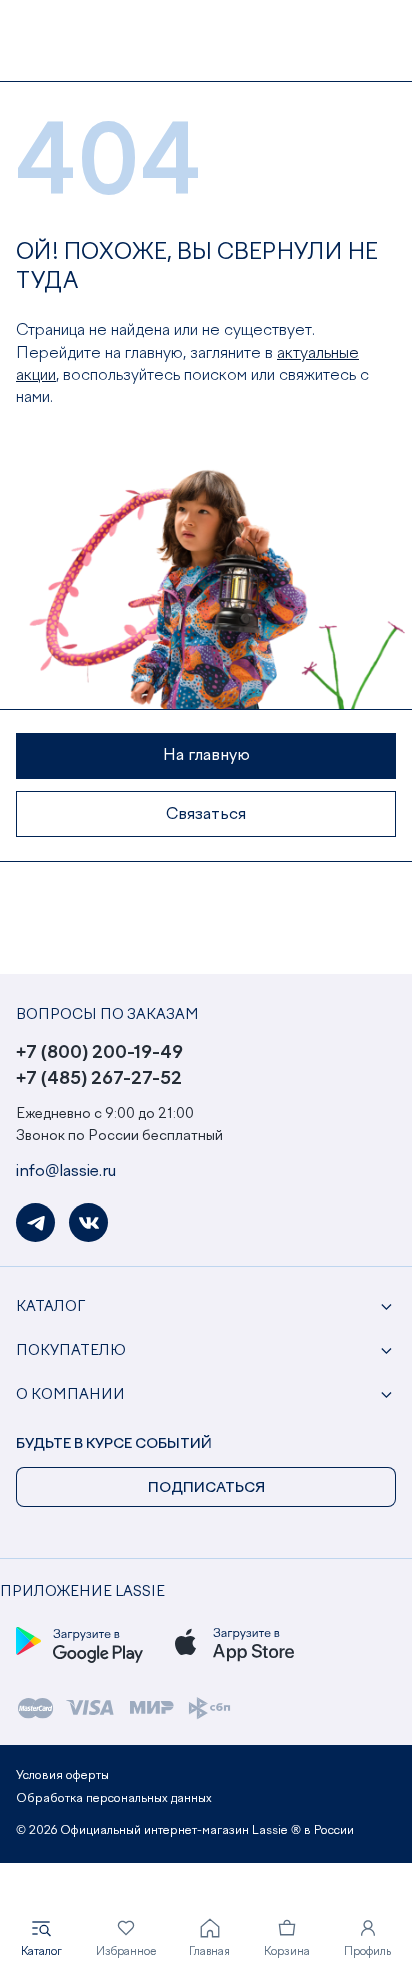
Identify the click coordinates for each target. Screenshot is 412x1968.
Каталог (50, 1307)
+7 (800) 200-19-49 (99, 1053)
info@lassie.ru (66, 1172)
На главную (206, 756)
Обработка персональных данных (114, 1799)
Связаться (206, 815)
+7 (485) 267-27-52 (99, 1079)
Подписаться (206, 1488)
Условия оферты (62, 1776)
